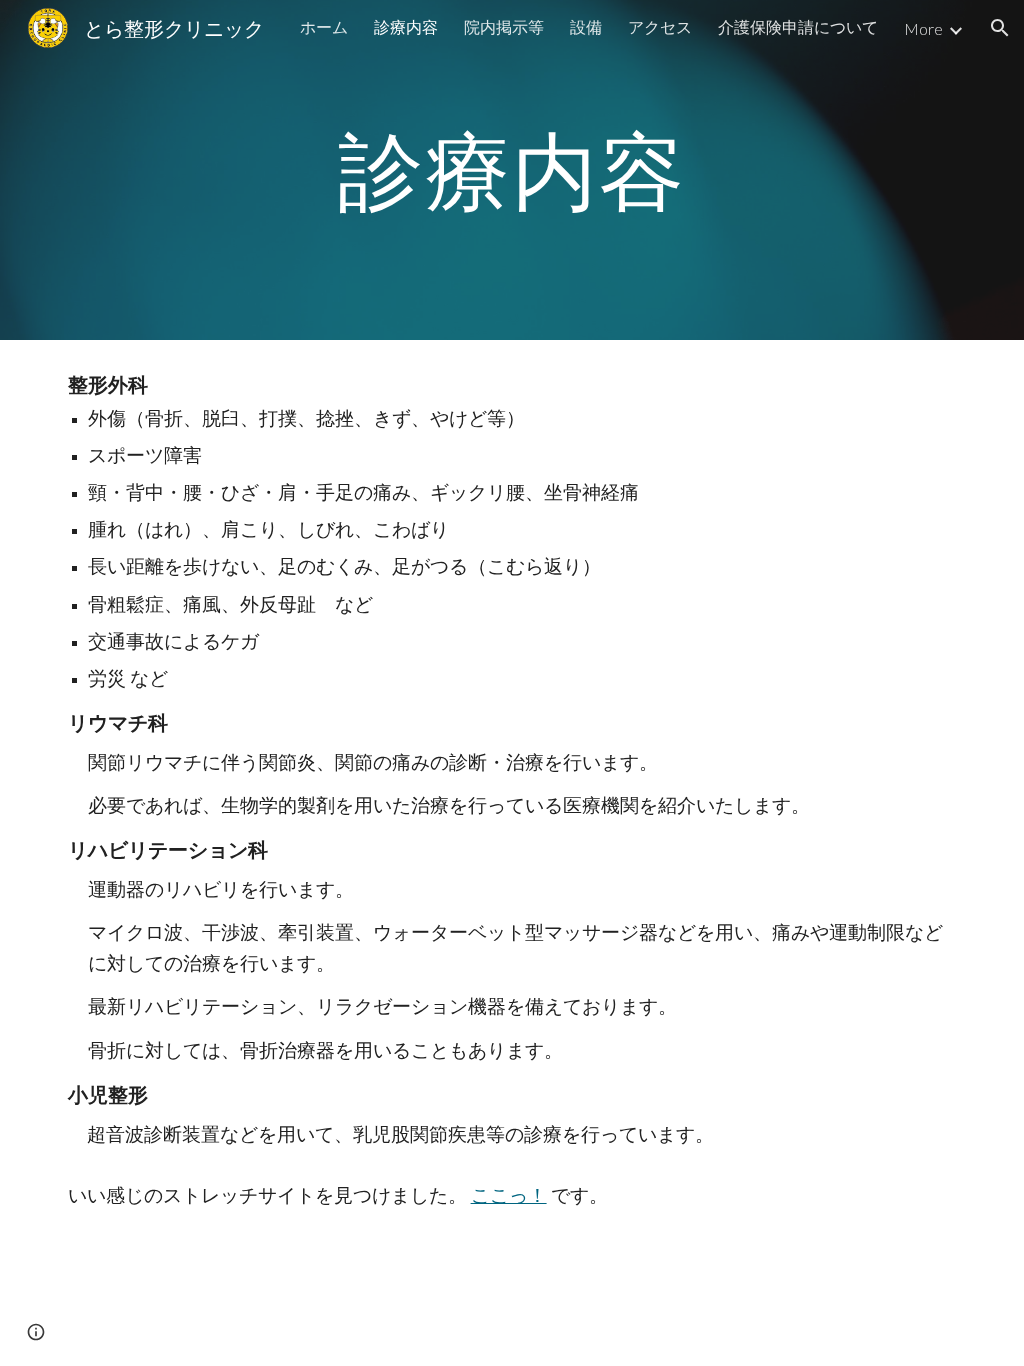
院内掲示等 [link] (504, 26)
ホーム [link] (324, 26)
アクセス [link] (660, 26)
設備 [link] (586, 26)
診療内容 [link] (406, 26)
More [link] (923, 28)
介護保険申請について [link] (798, 26)
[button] (1000, 28)
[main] (512, 169)
